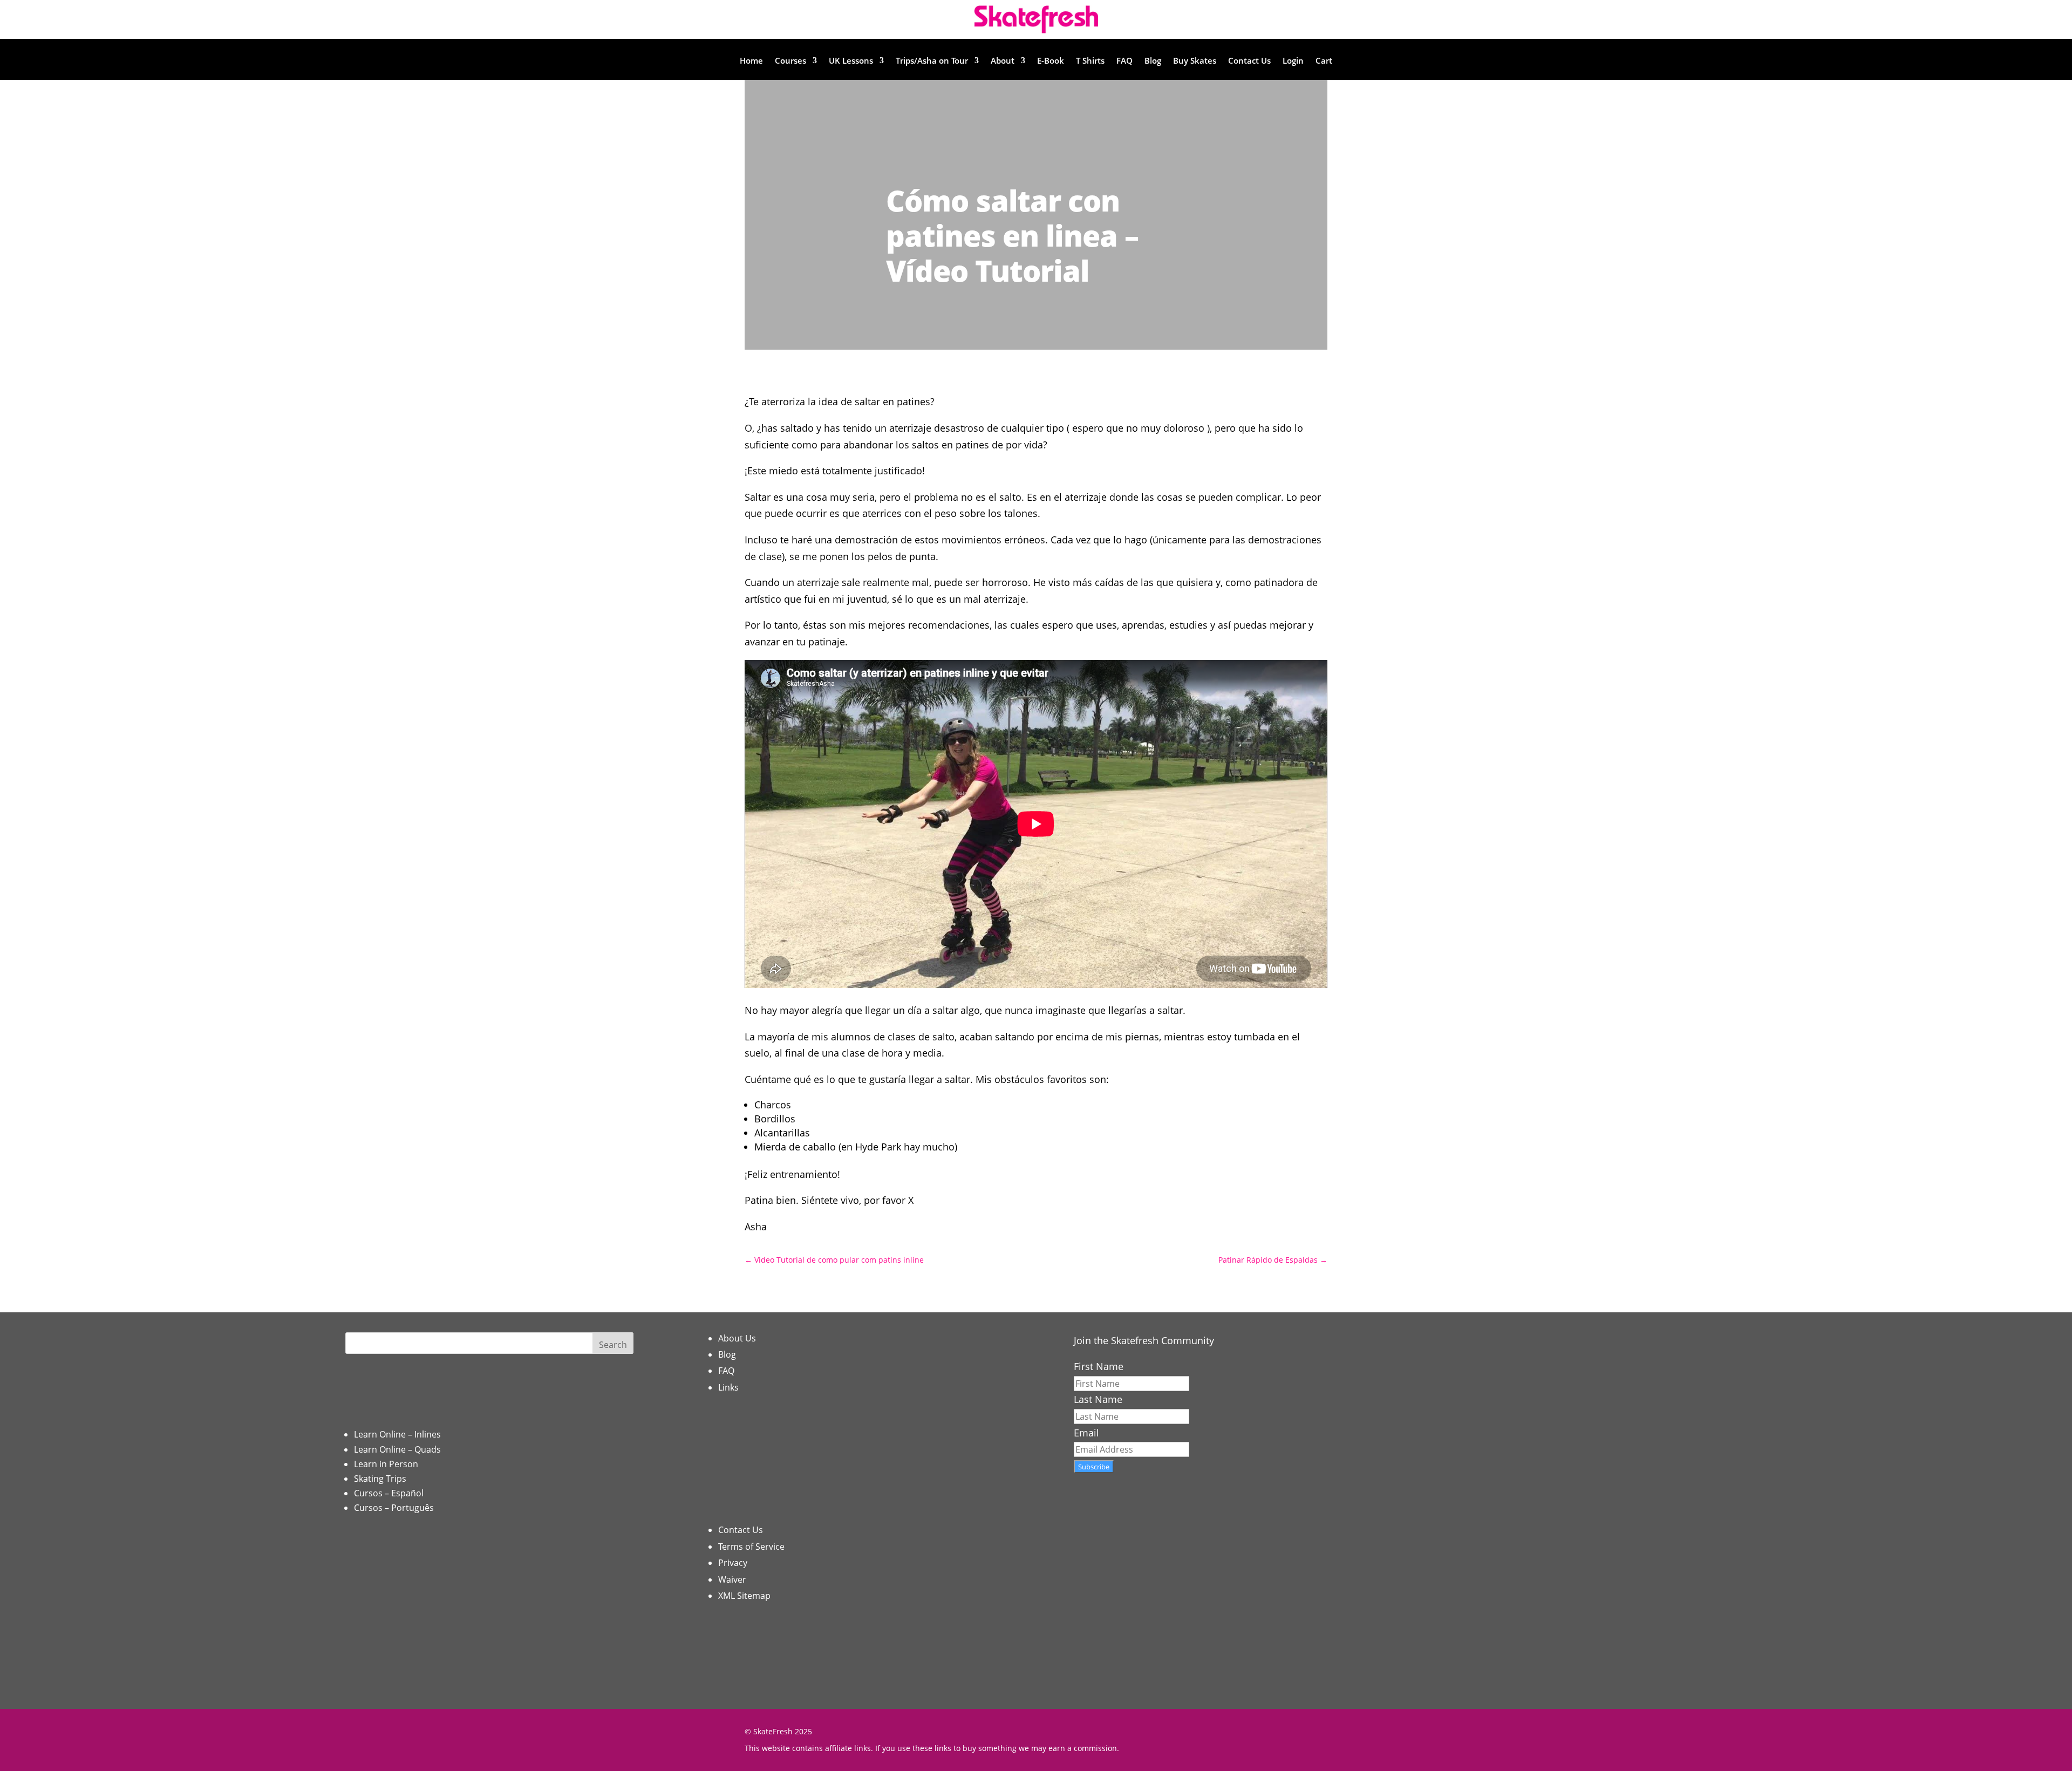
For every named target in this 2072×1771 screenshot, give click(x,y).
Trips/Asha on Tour (932, 61)
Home (751, 61)
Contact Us (1249, 61)
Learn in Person (386, 1464)
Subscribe (1094, 1467)
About (1003, 61)
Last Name (1098, 1399)
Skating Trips (380, 1479)
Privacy (733, 1563)
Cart (1324, 61)
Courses (790, 61)
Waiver (732, 1579)
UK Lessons (851, 61)
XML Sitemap (744, 1596)
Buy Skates (1195, 61)
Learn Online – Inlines (397, 1434)
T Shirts (1090, 61)
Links (728, 1387)
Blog (1153, 61)
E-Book (1051, 61)
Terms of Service (751, 1547)
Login (1293, 61)
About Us (737, 1338)
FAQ (1124, 61)
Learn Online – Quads (397, 1449)
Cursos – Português (394, 1508)
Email (1086, 1433)
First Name (1099, 1366)
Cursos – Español (389, 1493)
